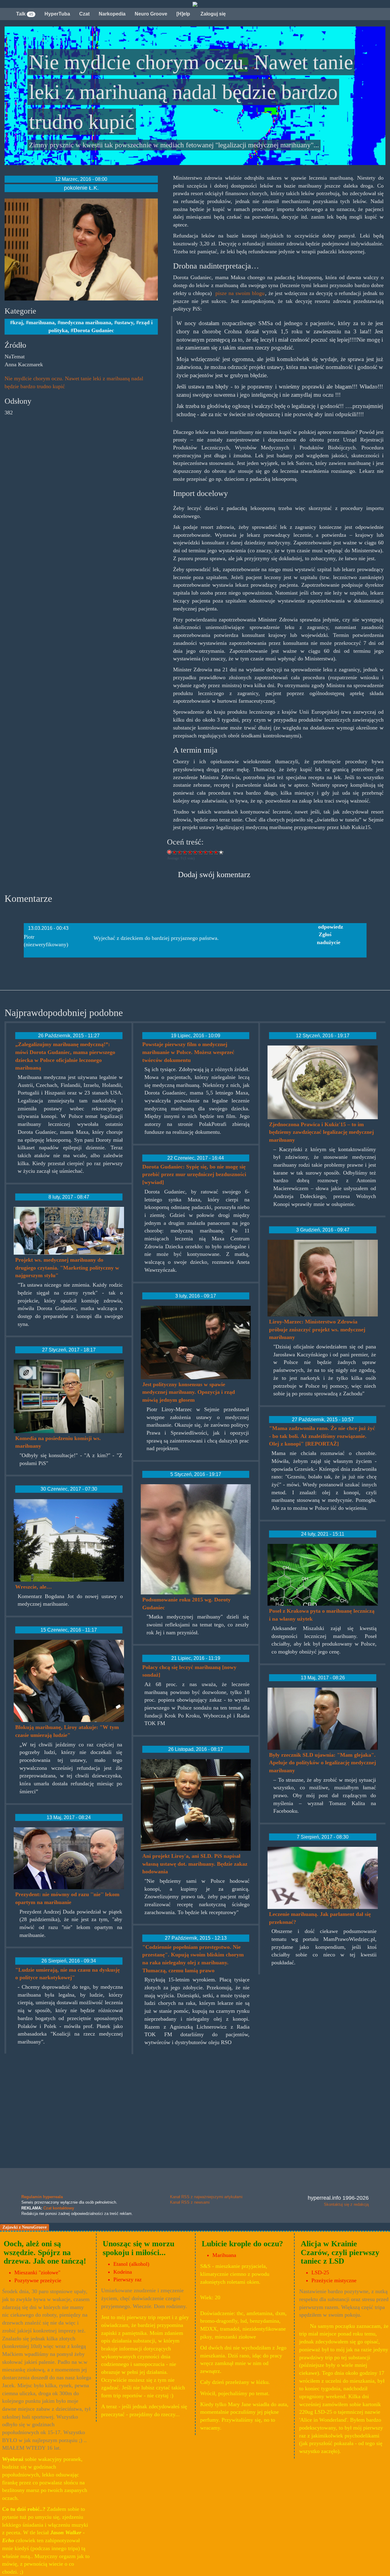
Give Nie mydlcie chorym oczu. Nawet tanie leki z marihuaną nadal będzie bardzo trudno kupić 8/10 (211, 852)
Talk (25, 14)
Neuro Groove (151, 14)
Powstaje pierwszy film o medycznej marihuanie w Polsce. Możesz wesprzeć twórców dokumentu (188, 1052)
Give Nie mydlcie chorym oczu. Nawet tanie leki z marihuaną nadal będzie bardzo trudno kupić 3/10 (185, 852)
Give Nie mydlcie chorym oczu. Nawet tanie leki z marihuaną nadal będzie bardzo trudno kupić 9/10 (216, 852)
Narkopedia (112, 14)
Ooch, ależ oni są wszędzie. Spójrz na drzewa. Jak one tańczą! (45, 2252)
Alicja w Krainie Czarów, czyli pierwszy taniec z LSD (340, 2252)
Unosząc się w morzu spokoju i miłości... (138, 2248)
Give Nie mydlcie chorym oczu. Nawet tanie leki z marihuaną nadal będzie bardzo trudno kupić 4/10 (190, 852)
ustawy (125, 322)
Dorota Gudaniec (94, 330)
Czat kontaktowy (59, 2208)
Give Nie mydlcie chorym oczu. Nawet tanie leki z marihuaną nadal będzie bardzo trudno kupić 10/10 (221, 852)
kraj (18, 322)
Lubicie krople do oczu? (242, 2244)
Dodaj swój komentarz (214, 875)
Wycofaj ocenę (170, 852)
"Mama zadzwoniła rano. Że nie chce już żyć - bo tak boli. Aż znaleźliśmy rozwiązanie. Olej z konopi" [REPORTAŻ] (322, 1436)
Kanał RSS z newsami (190, 2202)
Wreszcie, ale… (34, 1587)
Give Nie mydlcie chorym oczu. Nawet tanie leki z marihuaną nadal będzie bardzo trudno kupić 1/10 (175, 852)
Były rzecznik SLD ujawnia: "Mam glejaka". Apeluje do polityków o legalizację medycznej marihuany (323, 1763)
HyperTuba (57, 14)
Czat (84, 14)
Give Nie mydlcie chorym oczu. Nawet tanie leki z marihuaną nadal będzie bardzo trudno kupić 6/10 (201, 852)
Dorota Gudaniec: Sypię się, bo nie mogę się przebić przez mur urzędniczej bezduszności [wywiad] (194, 1174)
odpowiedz (331, 927)
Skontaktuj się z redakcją (346, 2204)
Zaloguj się (213, 14)
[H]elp (183, 14)
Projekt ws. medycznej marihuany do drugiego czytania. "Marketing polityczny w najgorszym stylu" (67, 1268)
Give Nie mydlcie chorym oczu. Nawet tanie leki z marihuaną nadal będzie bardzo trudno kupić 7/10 (206, 852)
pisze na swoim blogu (240, 293)
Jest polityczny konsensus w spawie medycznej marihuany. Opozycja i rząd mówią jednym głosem (189, 1392)
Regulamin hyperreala (42, 2197)
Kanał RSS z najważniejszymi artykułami (206, 2197)
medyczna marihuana (86, 322)
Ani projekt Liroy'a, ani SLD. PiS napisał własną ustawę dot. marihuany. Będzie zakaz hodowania (195, 1864)
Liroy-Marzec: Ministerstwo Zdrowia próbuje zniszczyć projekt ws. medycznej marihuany (317, 1329)
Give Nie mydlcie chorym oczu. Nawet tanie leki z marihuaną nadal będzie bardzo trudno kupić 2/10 (180, 852)
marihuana (42, 322)
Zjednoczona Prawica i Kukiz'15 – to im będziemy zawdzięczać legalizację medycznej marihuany (321, 1132)
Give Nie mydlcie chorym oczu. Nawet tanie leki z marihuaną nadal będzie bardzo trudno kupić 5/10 (195, 852)
